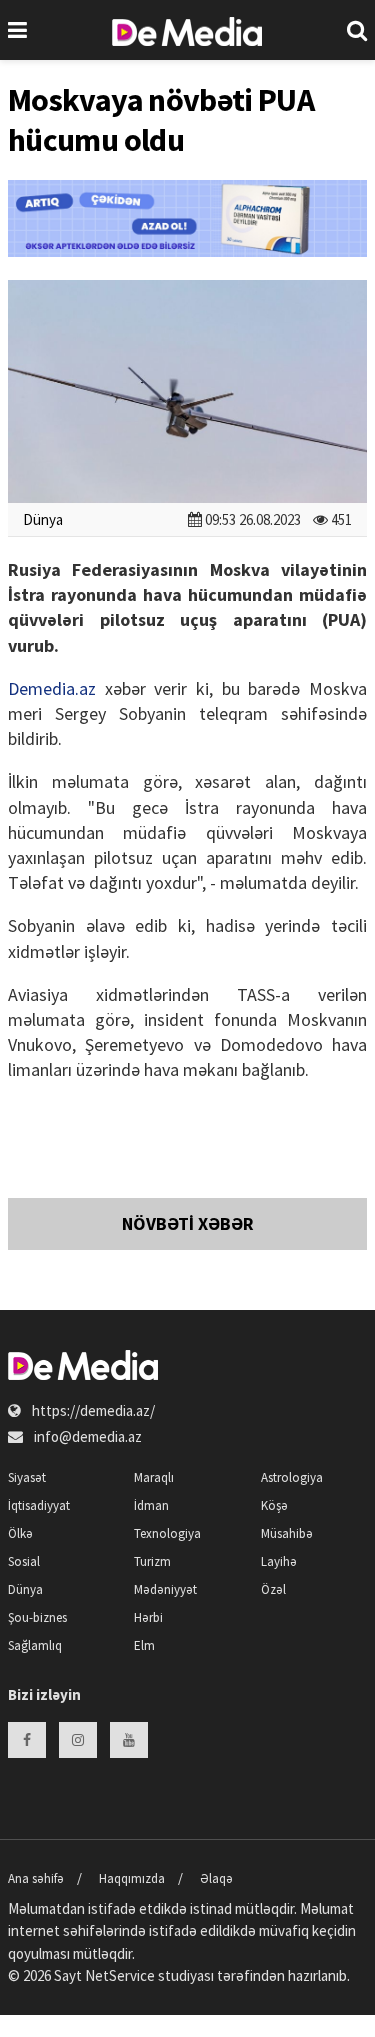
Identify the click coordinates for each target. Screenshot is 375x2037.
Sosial (24, 1561)
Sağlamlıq (35, 1645)
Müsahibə (287, 1533)
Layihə (279, 1561)
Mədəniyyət (165, 1589)
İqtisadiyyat (39, 1505)
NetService (120, 1975)
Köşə (274, 1505)
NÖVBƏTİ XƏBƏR (188, 1223)
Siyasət (27, 1477)
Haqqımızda (132, 1878)
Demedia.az (52, 688)
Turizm (152, 1561)
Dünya (43, 519)
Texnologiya (167, 1533)
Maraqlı (154, 1477)
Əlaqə (216, 1878)
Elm (144, 1645)
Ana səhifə (36, 1878)
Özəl (273, 1589)
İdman (151, 1505)
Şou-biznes (37, 1617)
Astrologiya (292, 1477)
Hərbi (148, 1617)
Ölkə (20, 1533)
